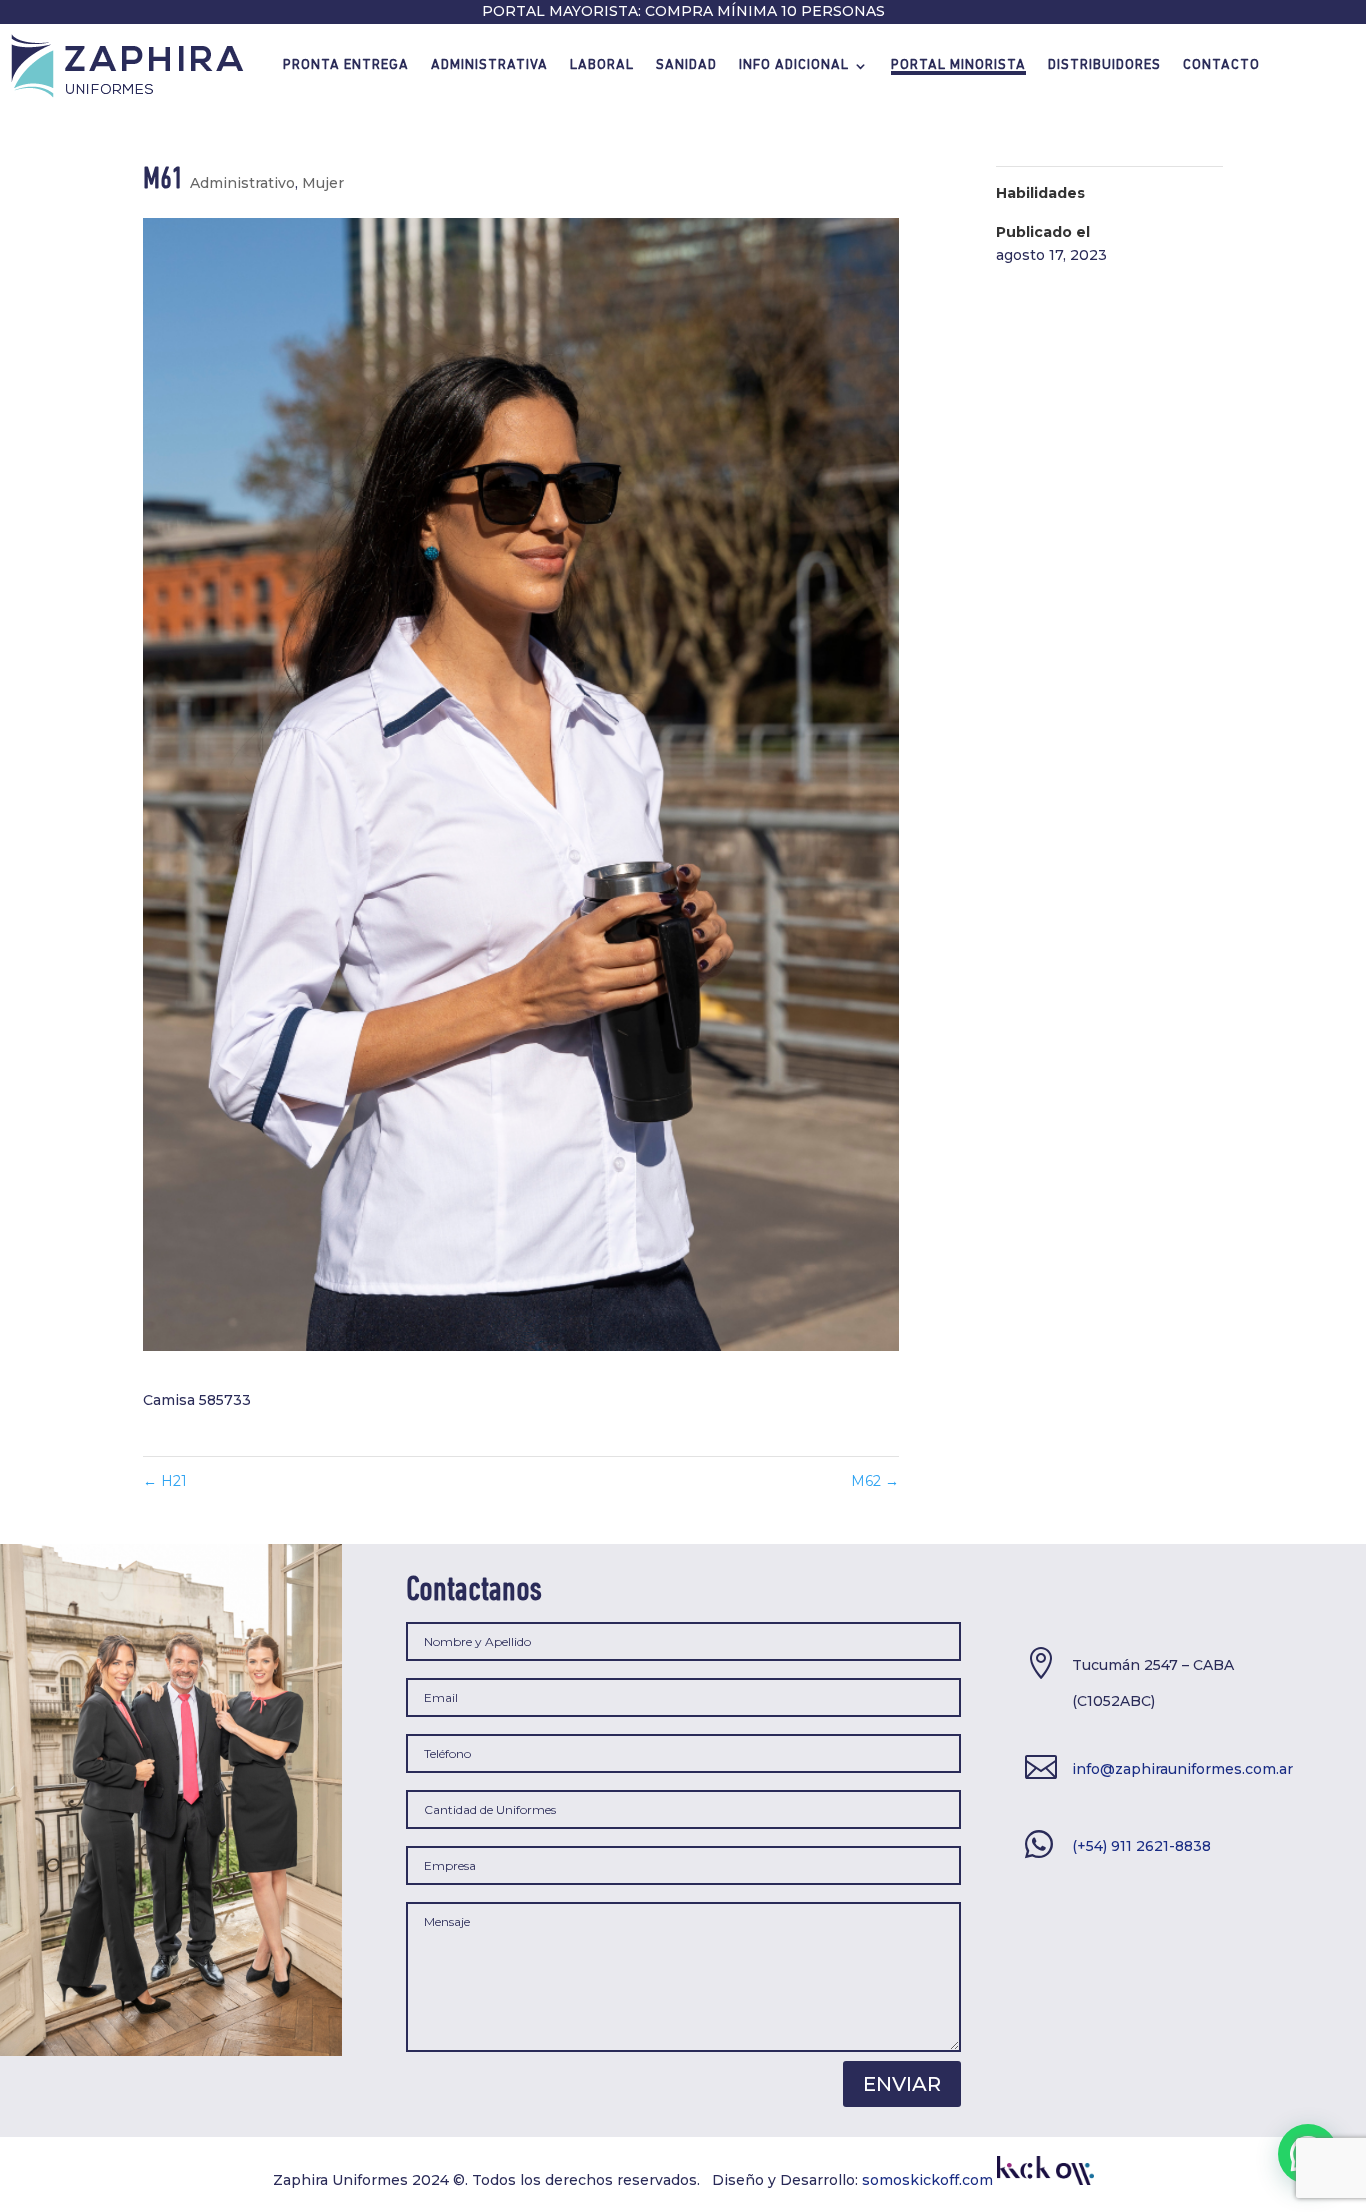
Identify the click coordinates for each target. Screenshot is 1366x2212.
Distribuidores (1104, 65)
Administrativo (242, 183)
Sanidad (686, 65)
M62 (875, 1481)
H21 (165, 1481)
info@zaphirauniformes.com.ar (1182, 1769)
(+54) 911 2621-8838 (1141, 1846)
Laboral (602, 65)
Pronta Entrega (346, 65)
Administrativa (489, 65)
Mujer (323, 183)
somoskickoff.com (929, 2180)
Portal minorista (958, 65)
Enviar (902, 2084)
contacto (1221, 65)
